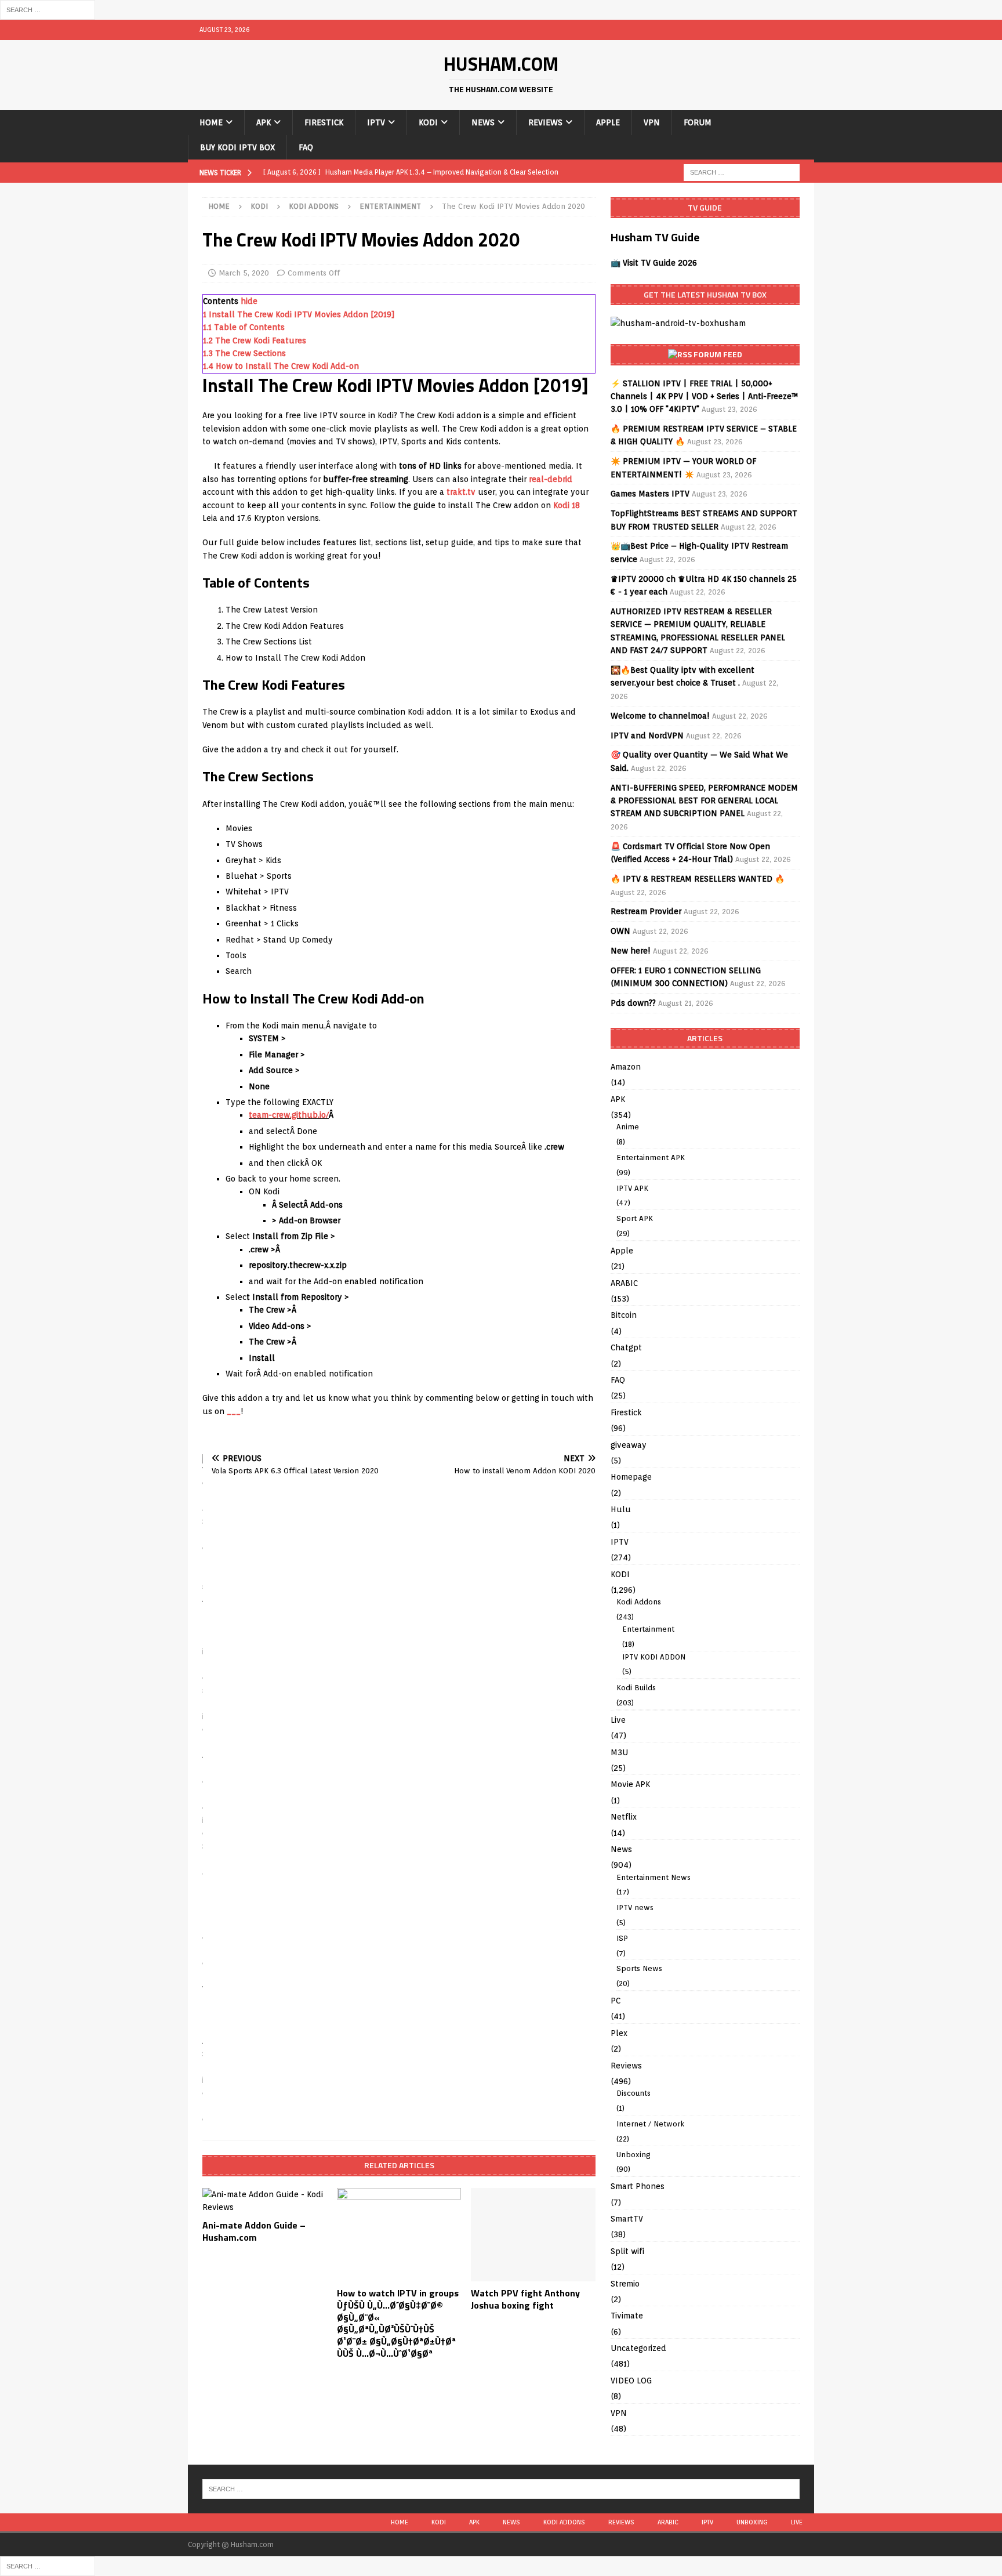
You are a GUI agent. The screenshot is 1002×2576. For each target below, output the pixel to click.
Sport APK (635, 1218)
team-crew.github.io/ (289, 1115)
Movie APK (630, 1784)
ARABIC (624, 1283)
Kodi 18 (567, 505)
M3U (619, 1752)
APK (264, 122)
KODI (428, 122)
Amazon (626, 1067)
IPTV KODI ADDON (654, 1657)
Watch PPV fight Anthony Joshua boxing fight (525, 2299)
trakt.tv (461, 492)
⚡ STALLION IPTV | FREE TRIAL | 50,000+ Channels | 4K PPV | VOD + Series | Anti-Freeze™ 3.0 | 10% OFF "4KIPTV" (705, 396)
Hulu (621, 1509)
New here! (631, 951)
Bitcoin (624, 1315)
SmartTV (627, 2219)
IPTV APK (632, 1188)
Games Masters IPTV (650, 494)
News (483, 122)
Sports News (639, 1968)
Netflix (624, 1817)
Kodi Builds (636, 1688)
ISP (622, 1938)
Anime (628, 1127)
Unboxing (633, 2155)
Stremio (625, 2284)
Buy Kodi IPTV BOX (237, 147)
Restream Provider (646, 911)
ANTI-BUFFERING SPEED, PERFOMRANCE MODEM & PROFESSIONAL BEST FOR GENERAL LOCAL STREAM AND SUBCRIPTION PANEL (704, 801)
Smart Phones (638, 2186)
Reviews (545, 122)
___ (234, 1411)
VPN (652, 122)
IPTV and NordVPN (647, 736)
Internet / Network (650, 2124)
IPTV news (635, 1907)
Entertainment (648, 1629)
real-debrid (551, 479)
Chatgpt (626, 1347)
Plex (619, 2033)
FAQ (306, 147)
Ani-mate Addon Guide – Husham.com (254, 2231)
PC (616, 2001)
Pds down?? (633, 1003)
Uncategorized (638, 2348)
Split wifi (627, 2251)
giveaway (629, 1445)
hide (249, 301)
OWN (620, 931)
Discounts (633, 2093)
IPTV (376, 122)
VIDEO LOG (631, 2381)
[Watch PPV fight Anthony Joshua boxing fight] (533, 2235)
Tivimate (627, 2316)
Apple (608, 122)
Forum (698, 122)
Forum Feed (718, 354)
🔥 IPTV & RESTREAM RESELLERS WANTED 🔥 (698, 879)
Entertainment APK (651, 1157)
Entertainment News (654, 1877)
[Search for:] (48, 9)
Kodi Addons (314, 206)
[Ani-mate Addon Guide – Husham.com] (265, 2201)
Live (618, 1720)
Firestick (324, 122)
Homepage (631, 1477)
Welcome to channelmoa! (660, 716)
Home (211, 122)
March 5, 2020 (244, 273)
